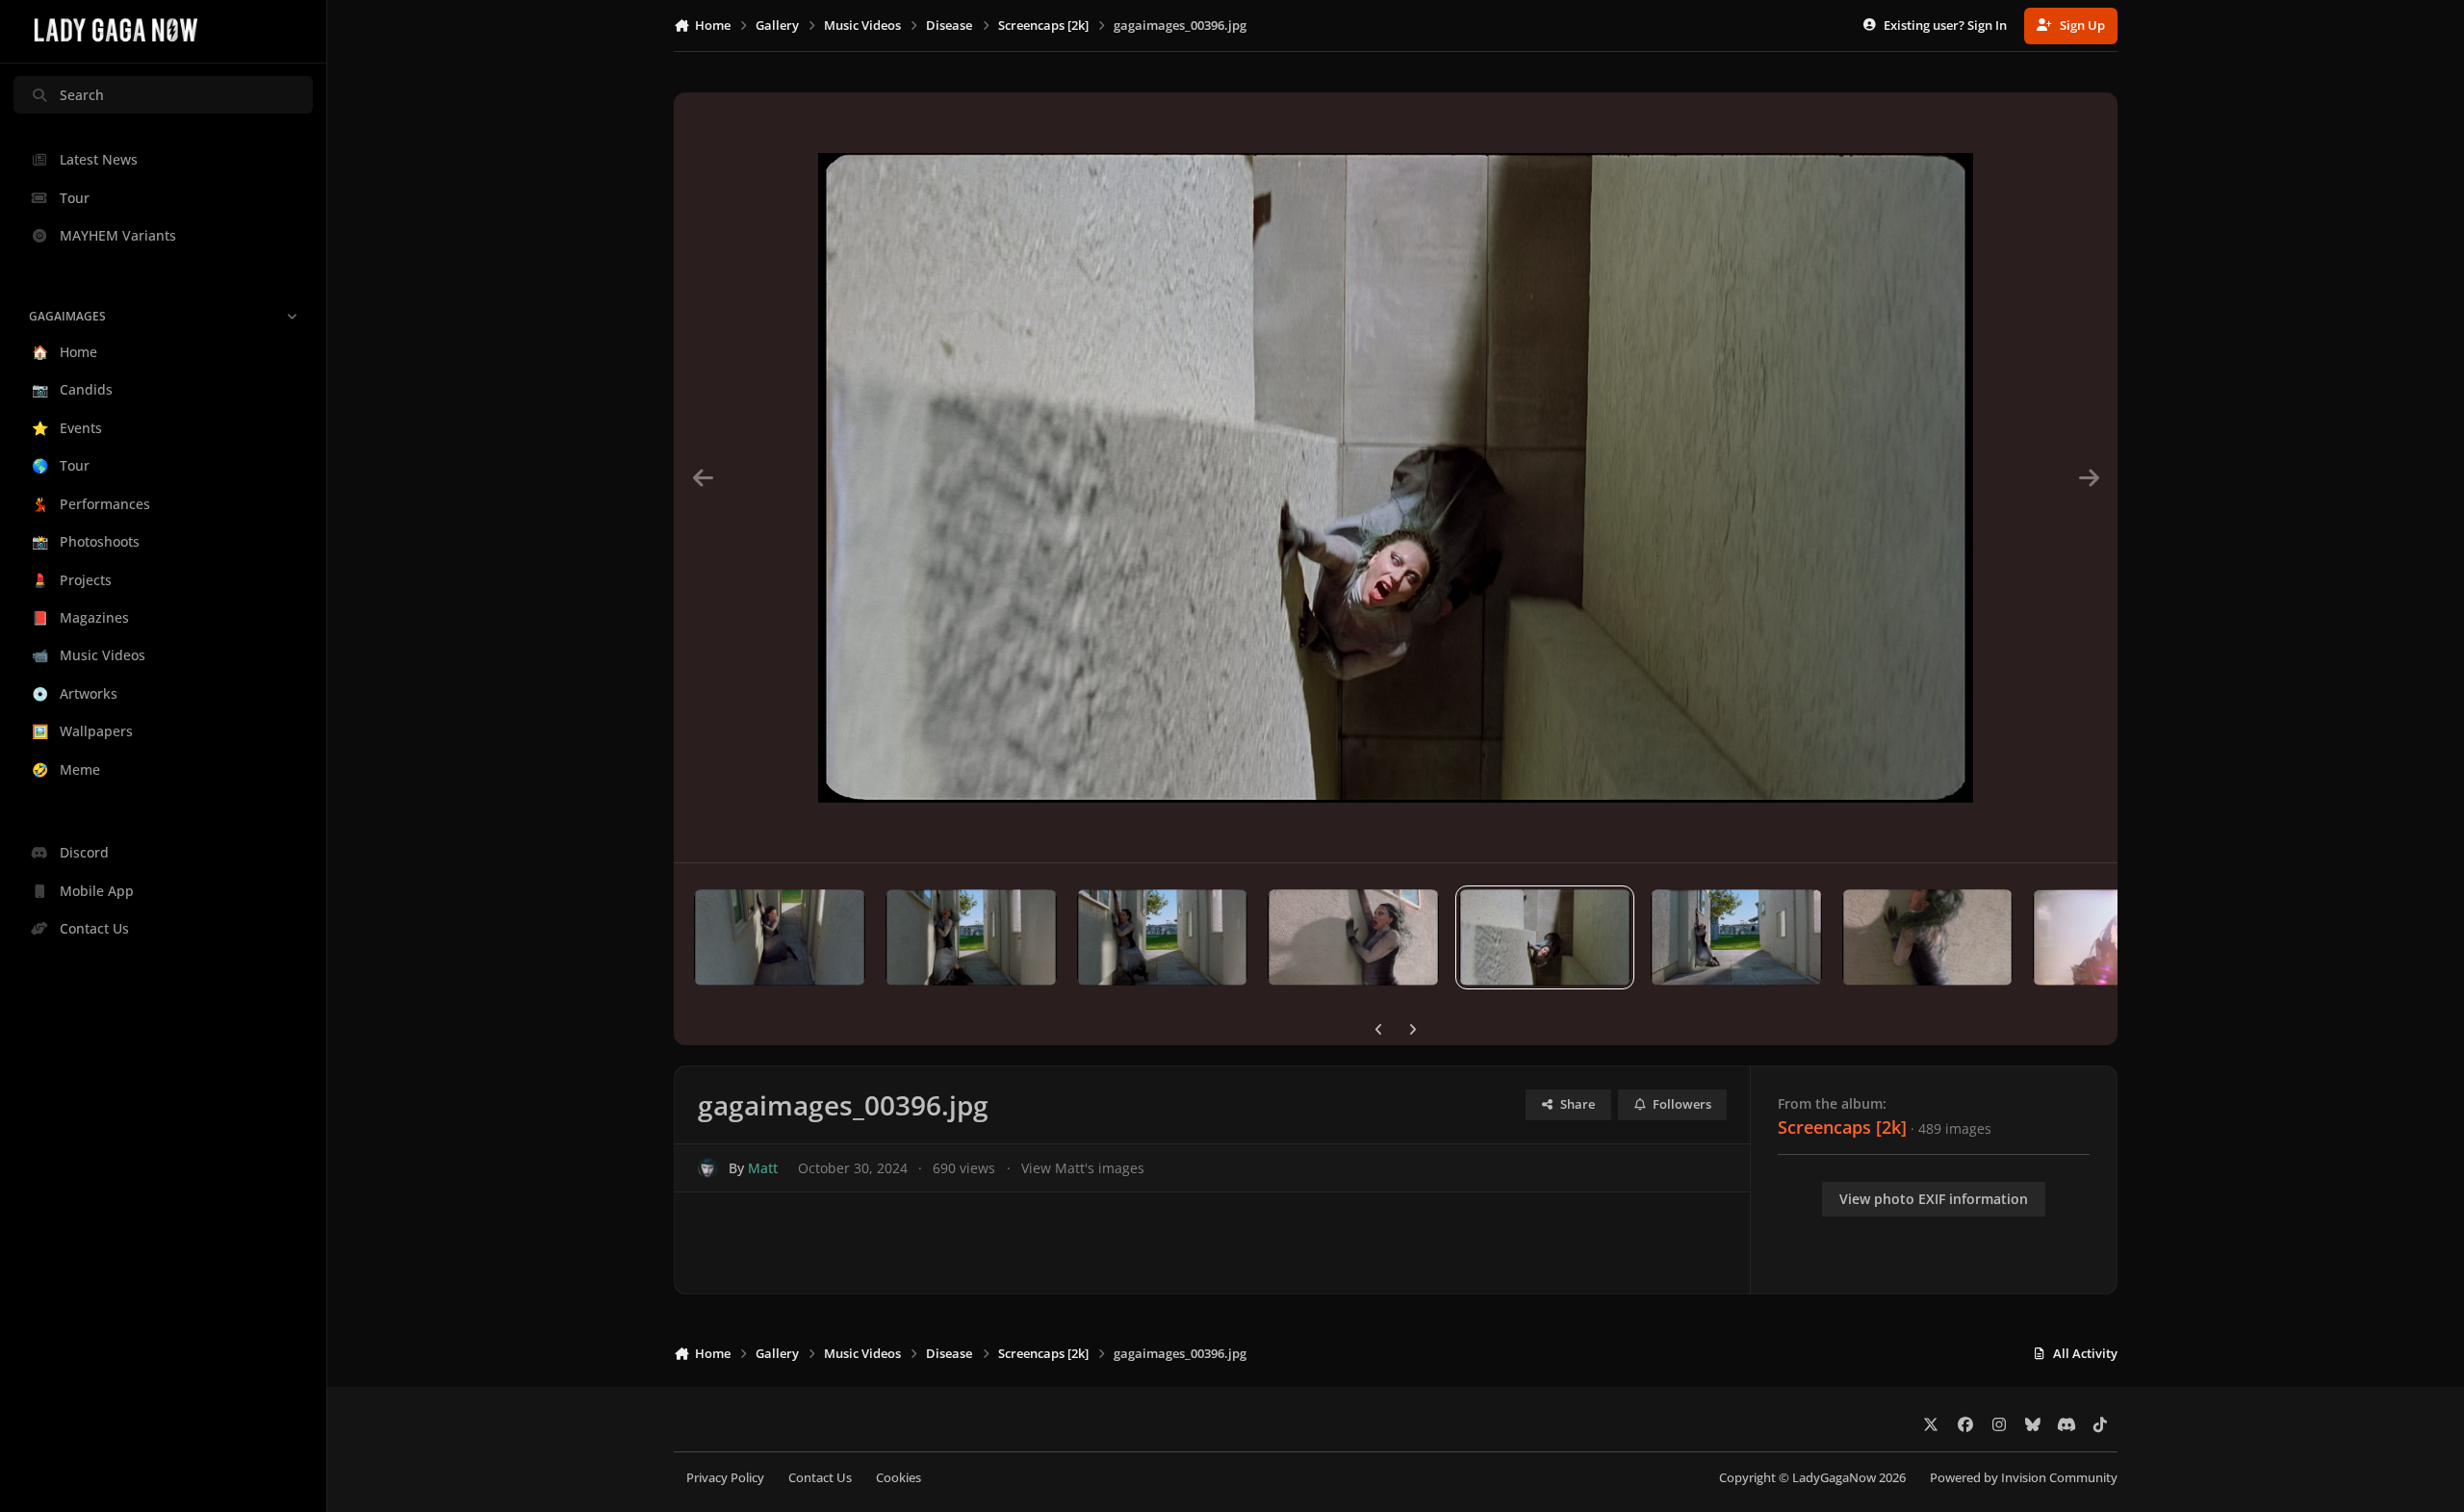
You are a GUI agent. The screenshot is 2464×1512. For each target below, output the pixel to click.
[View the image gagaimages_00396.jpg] (1545, 937)
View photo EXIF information (1934, 1199)
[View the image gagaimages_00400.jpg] (780, 937)
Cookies (898, 1478)
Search (82, 95)
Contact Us (820, 1478)
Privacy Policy (725, 1478)
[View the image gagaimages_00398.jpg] (1163, 937)
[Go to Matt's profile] (708, 1168)
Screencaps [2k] (1842, 1127)
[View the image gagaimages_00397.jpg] (1353, 937)
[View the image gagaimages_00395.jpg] (1736, 937)
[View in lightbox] (1396, 477)
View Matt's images (1083, 1168)
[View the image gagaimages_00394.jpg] (1928, 937)
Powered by (2024, 1478)
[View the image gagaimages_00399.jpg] (971, 937)
